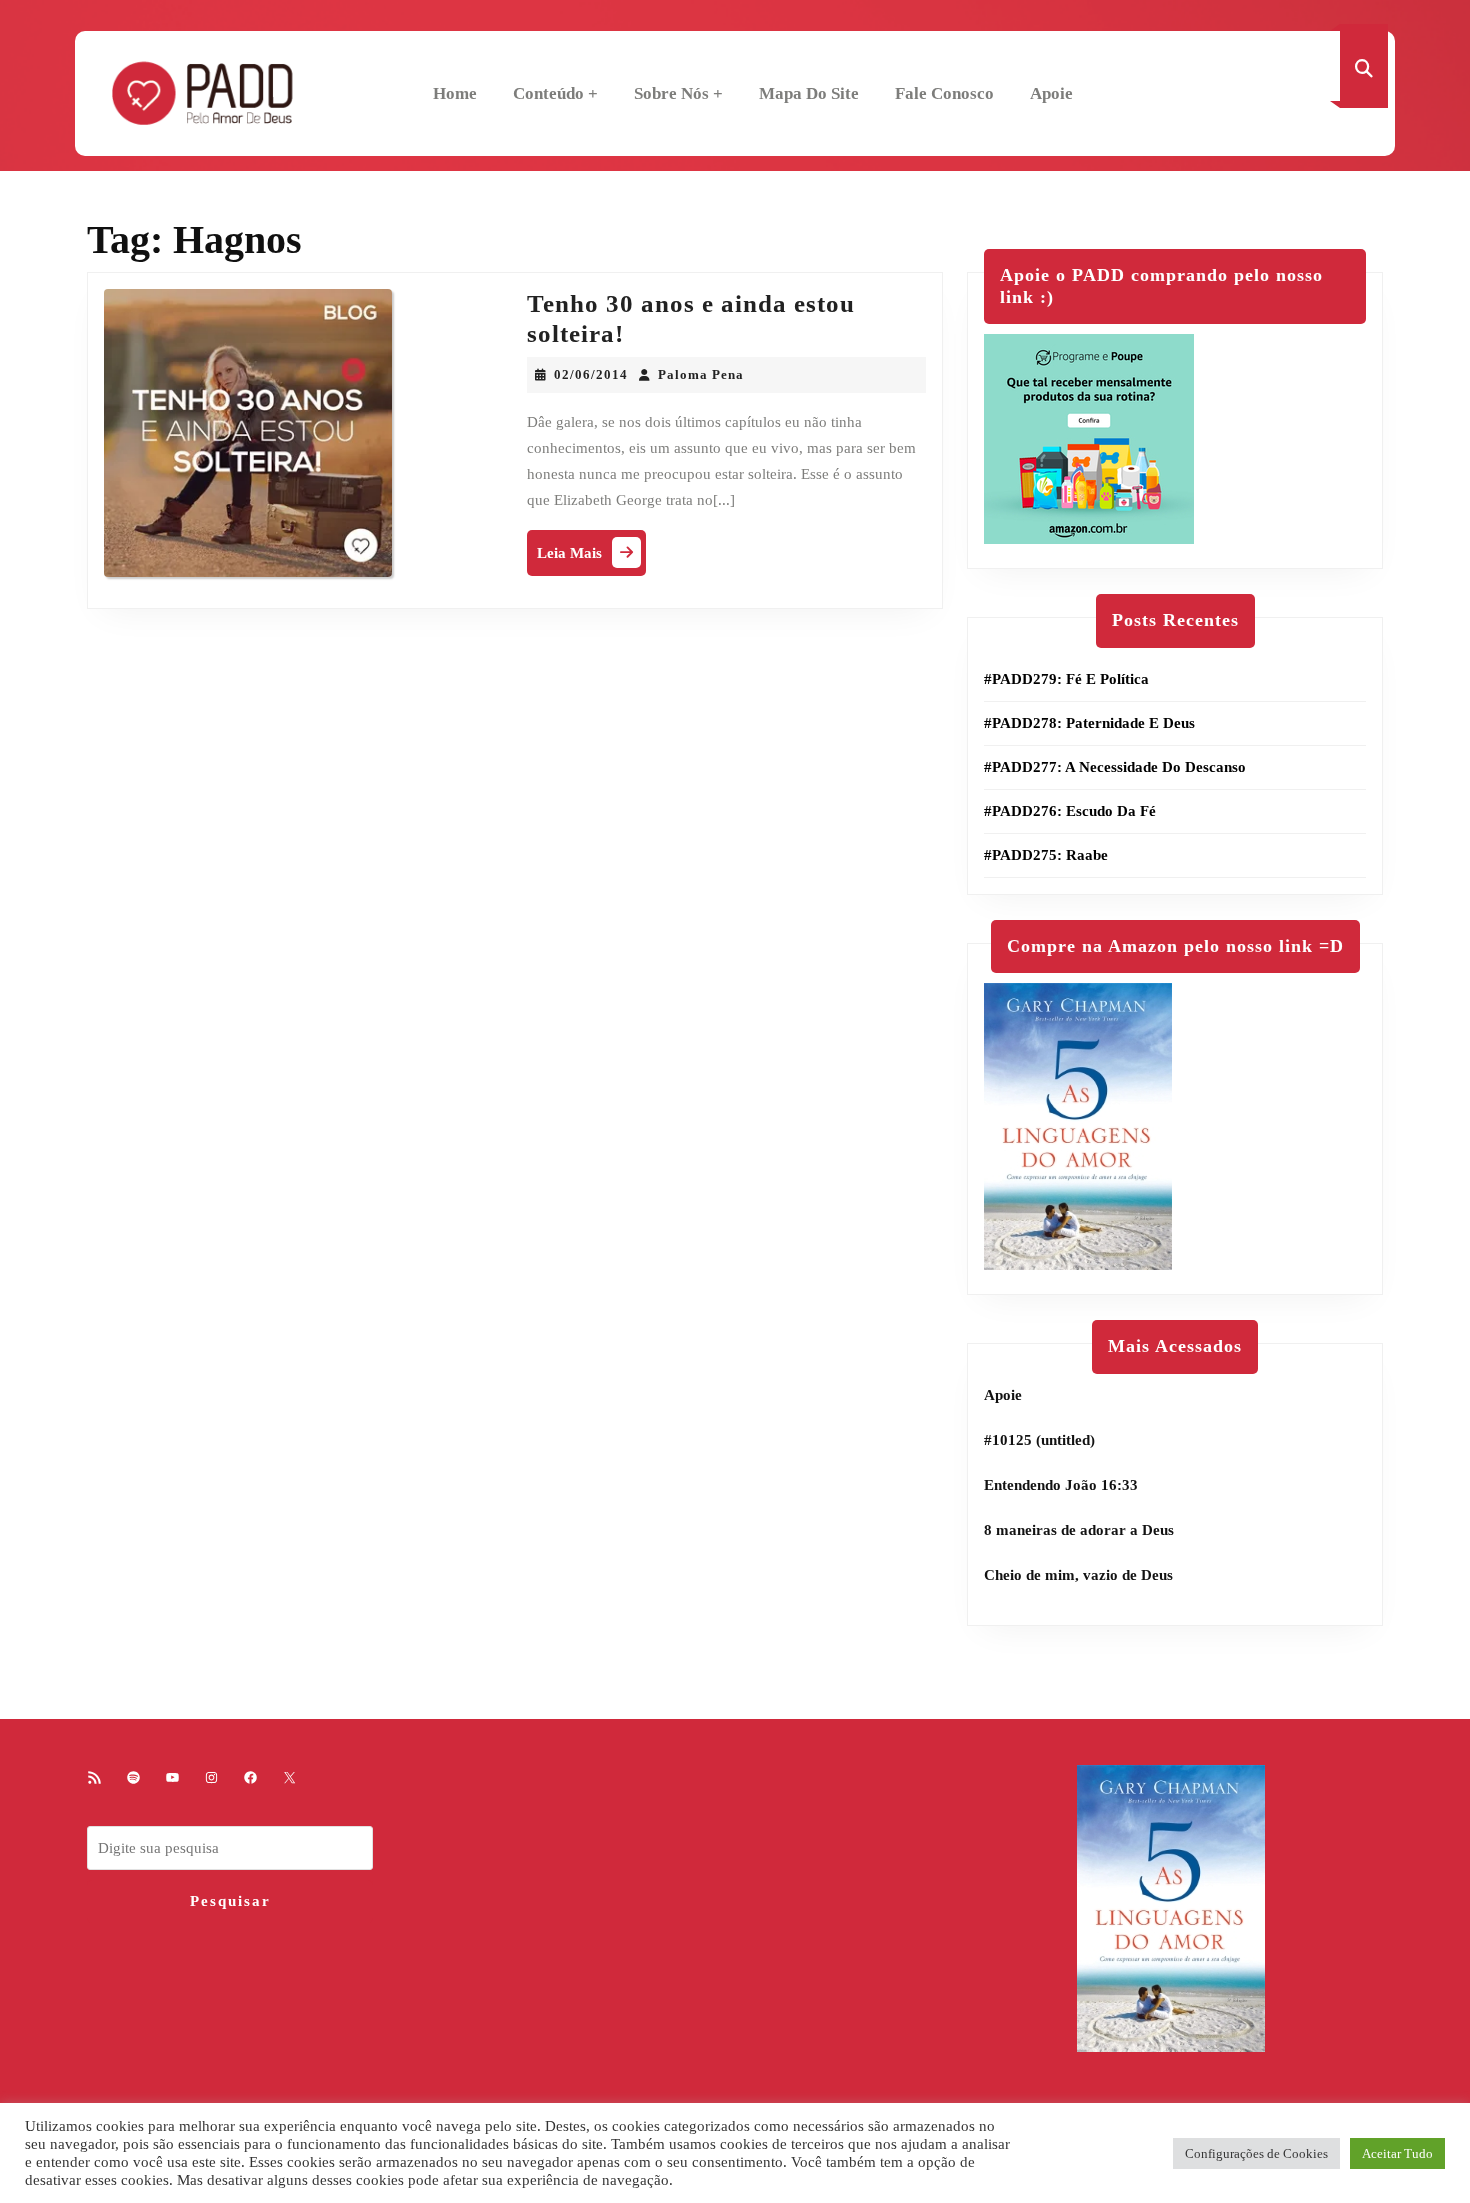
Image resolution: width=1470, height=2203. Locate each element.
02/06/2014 (591, 374)
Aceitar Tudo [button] (1397, 2153)
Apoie (1051, 93)
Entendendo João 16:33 (1061, 1485)
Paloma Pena (701, 374)
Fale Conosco (944, 93)
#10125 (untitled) (1039, 1440)
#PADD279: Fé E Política (1066, 679)
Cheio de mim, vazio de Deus (1078, 1575)
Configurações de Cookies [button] (1256, 2153)
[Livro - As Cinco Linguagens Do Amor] (1078, 1125)
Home (455, 93)
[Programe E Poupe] (1089, 438)
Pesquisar (230, 1901)
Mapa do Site (809, 93)
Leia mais (591, 557)
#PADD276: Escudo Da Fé (1070, 811)
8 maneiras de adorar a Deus (1079, 1530)
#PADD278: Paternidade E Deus (1089, 723)
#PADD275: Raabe (1046, 855)
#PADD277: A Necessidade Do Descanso (1115, 767)
